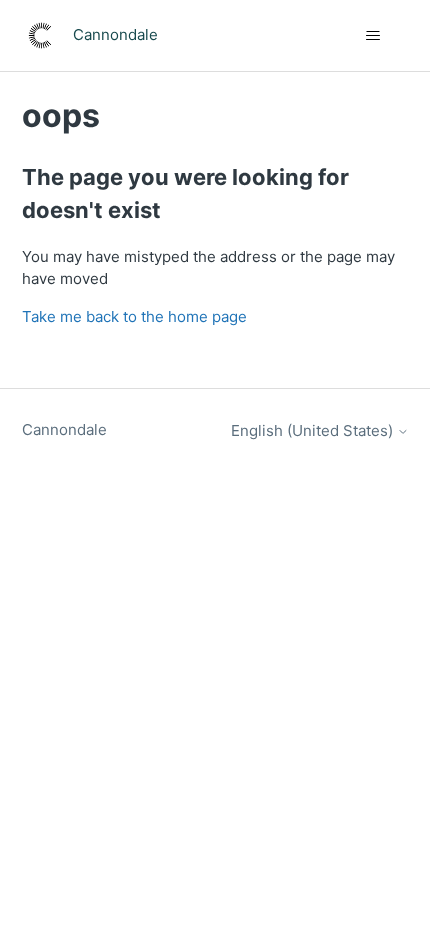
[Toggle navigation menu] (373, 36)
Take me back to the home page (134, 316)
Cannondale (64, 429)
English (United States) (314, 430)
